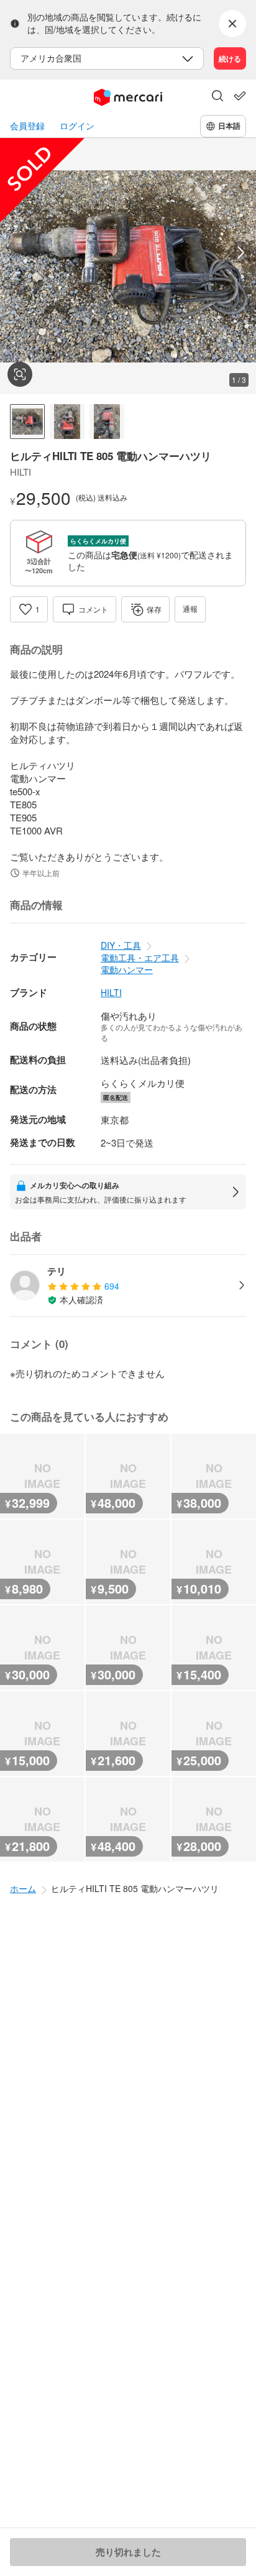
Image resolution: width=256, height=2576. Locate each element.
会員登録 (27, 126)
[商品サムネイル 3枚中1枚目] (27, 422)
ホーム (23, 1888)
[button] (217, 97)
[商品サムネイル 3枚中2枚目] (67, 422)
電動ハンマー (127, 969)
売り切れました (128, 2552)
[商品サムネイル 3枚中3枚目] (107, 422)
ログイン (77, 126)
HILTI (111, 993)
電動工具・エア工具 (140, 958)
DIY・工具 (121, 945)
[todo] (240, 96)
